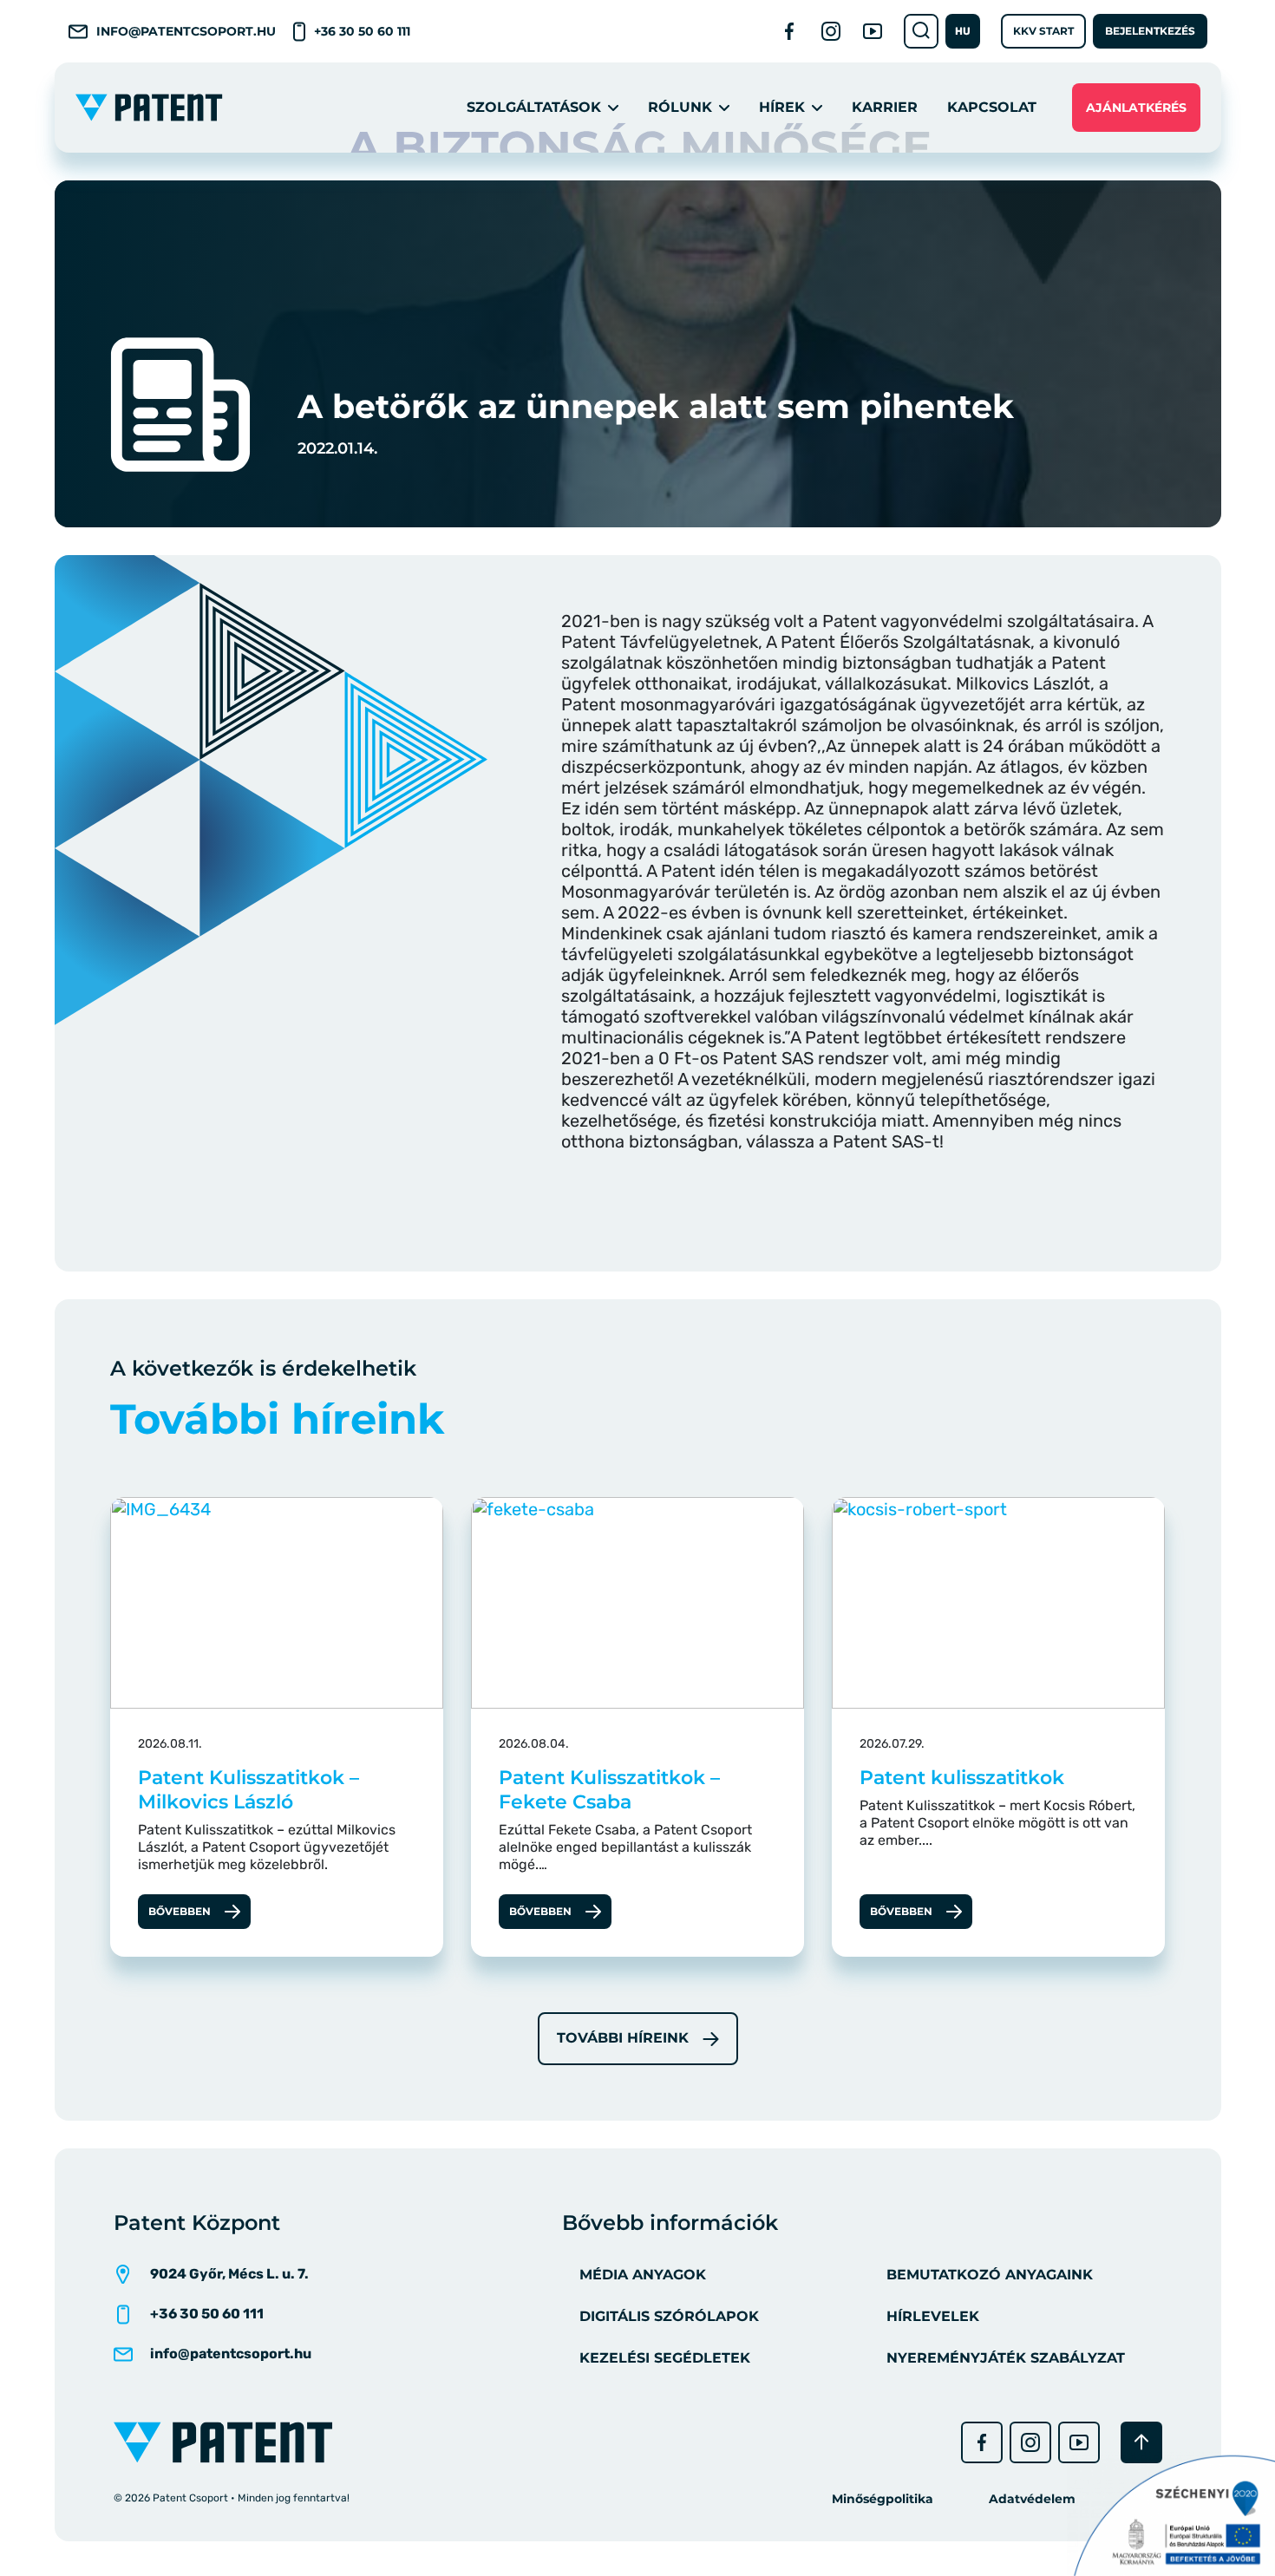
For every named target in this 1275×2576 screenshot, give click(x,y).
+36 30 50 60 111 (362, 31)
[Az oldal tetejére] (1141, 2442)
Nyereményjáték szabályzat (1006, 2358)
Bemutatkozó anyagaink (990, 2275)
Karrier (885, 107)
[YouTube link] (873, 31)
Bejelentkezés (1150, 31)
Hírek (782, 107)
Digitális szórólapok (669, 2316)
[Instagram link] (831, 31)
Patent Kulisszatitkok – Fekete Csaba (609, 1790)
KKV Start (1043, 31)
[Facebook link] (789, 31)
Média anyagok (643, 2275)
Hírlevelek (933, 2316)
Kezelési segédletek (665, 2358)
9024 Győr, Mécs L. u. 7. (229, 2274)
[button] (963, 31)
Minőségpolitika (883, 2499)
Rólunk (680, 107)
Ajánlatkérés (1136, 108)
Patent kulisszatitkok (962, 1778)
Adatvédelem (1032, 2499)
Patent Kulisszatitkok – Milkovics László (248, 1790)
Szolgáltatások (534, 107)
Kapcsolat (992, 107)
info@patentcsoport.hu (186, 31)
